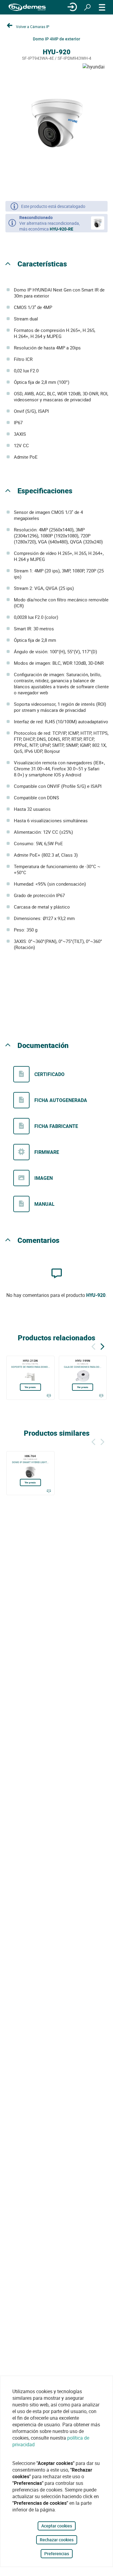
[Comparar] (49, 1396)
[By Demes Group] (27, 7)
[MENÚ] (102, 7)
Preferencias (57, 2554)
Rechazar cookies (57, 2540)
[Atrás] (93, 1346)
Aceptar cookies (57, 2526)
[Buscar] (87, 7)
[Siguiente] (102, 1346)
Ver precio (30, 1387)
